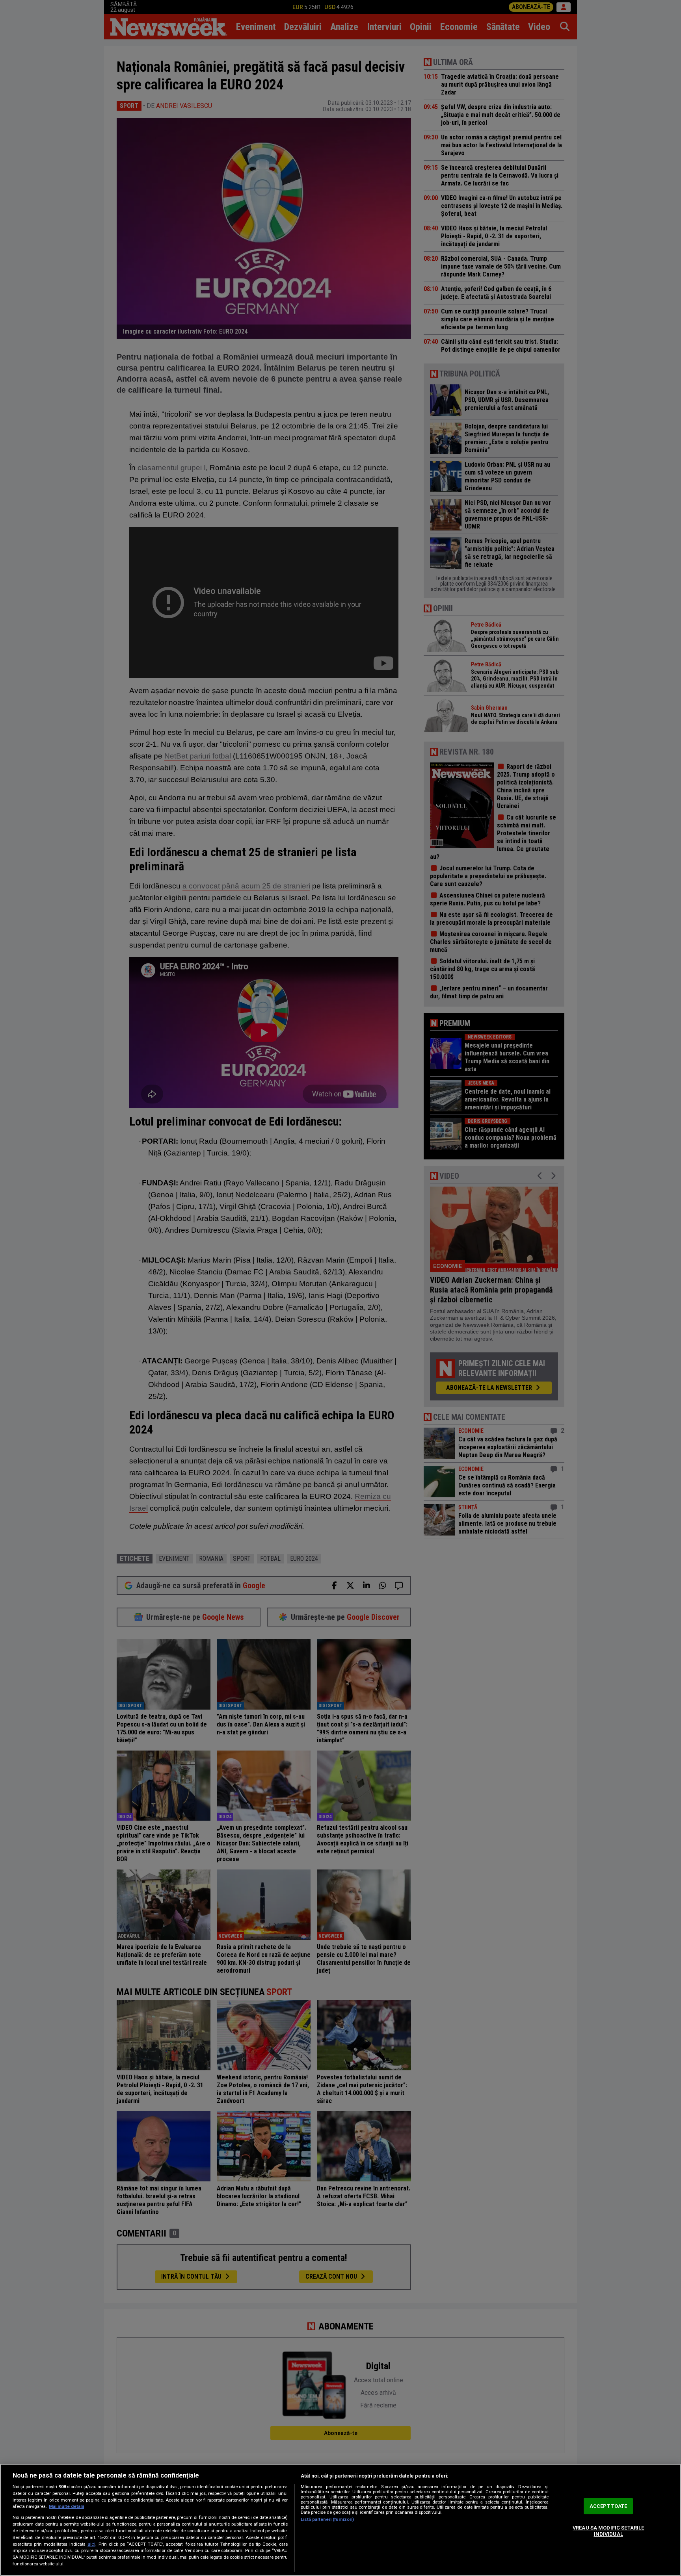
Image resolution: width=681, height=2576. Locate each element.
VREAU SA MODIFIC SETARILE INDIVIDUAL (608, 2531)
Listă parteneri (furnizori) (327, 2519)
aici (91, 2544)
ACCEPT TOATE (608, 2506)
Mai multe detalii (66, 2506)
